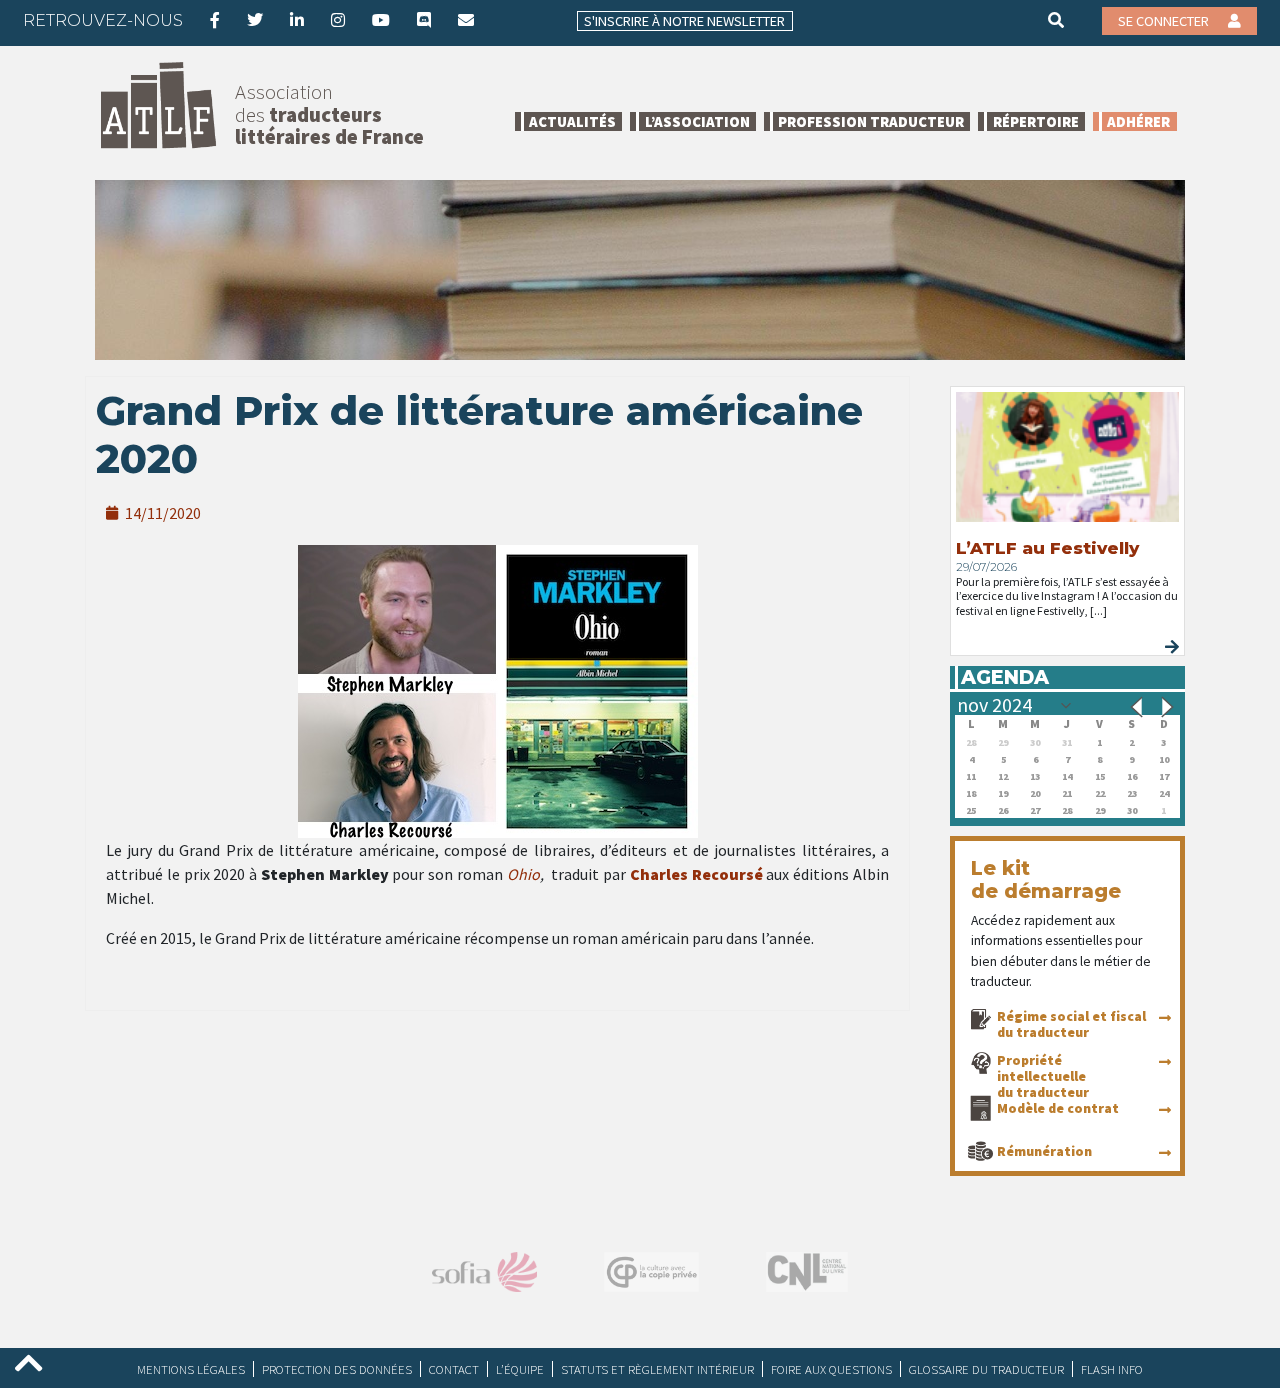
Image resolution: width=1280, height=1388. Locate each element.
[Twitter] (255, 20)
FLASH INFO (1112, 1369)
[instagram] (338, 20)
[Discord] (424, 20)
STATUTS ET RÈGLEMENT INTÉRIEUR (657, 1369)
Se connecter (1165, 21)
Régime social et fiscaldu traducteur (1071, 1024)
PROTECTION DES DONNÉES (337, 1369)
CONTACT (454, 1369)
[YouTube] (381, 20)
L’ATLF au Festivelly (1047, 548)
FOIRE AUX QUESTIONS (831, 1369)
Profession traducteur (871, 121)
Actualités (572, 121)
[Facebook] (215, 20)
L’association (697, 121)
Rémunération (1044, 1151)
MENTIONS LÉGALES (191, 1369)
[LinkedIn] (297, 20)
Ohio (523, 874)
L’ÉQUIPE (520, 1369)
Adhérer (1138, 121)
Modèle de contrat (1058, 1108)
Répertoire (1036, 121)
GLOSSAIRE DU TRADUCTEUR (986, 1369)
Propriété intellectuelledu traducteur (1043, 1076)
